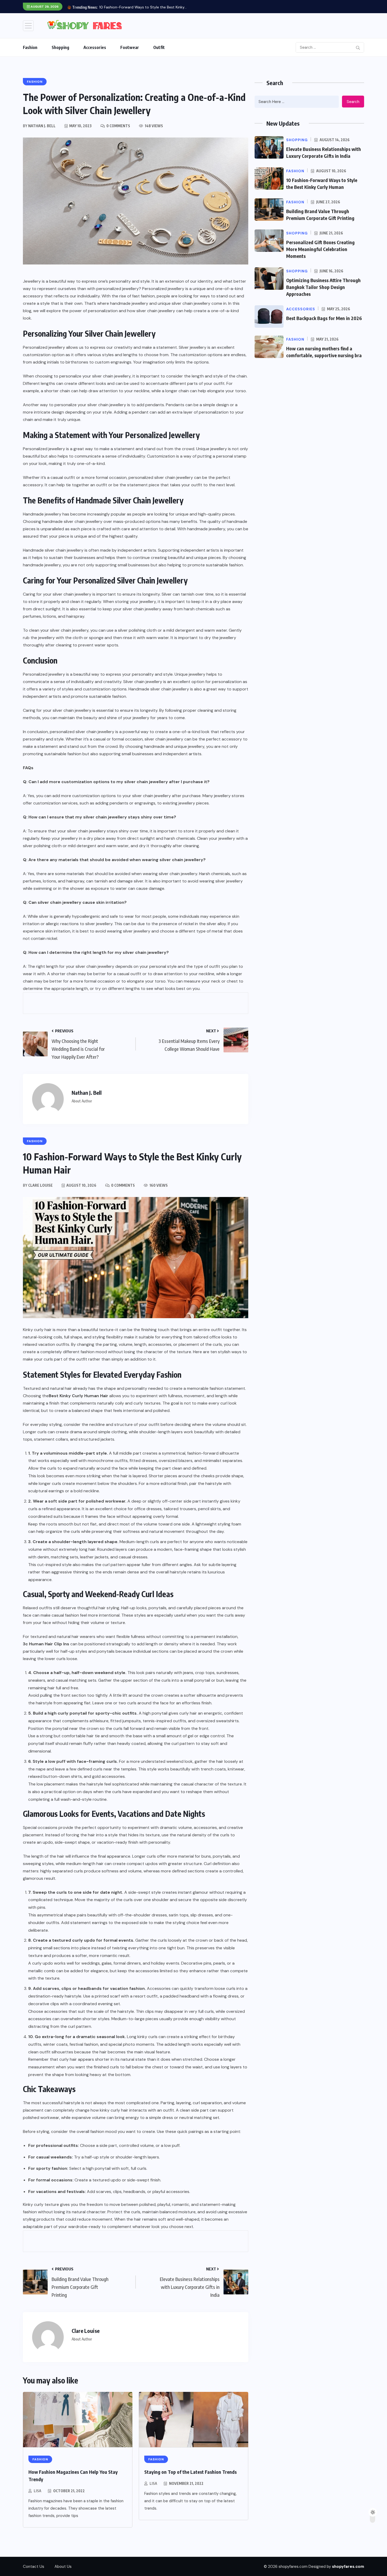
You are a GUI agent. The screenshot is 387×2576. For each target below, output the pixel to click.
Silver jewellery (193, 347)
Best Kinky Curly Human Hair (78, 1396)
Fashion (30, 47)
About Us (63, 2567)
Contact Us (34, 2567)
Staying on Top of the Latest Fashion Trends (190, 2472)
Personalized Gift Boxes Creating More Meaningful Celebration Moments (320, 249)
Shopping (60, 47)
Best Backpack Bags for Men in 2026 (324, 318)
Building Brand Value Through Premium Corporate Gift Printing (153, 7)
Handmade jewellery (42, 514)
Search (353, 102)
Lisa (38, 2491)
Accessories (95, 47)
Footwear (130, 47)
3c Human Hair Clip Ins (46, 1644)
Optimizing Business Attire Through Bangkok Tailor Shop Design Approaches (323, 287)
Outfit (159, 47)
